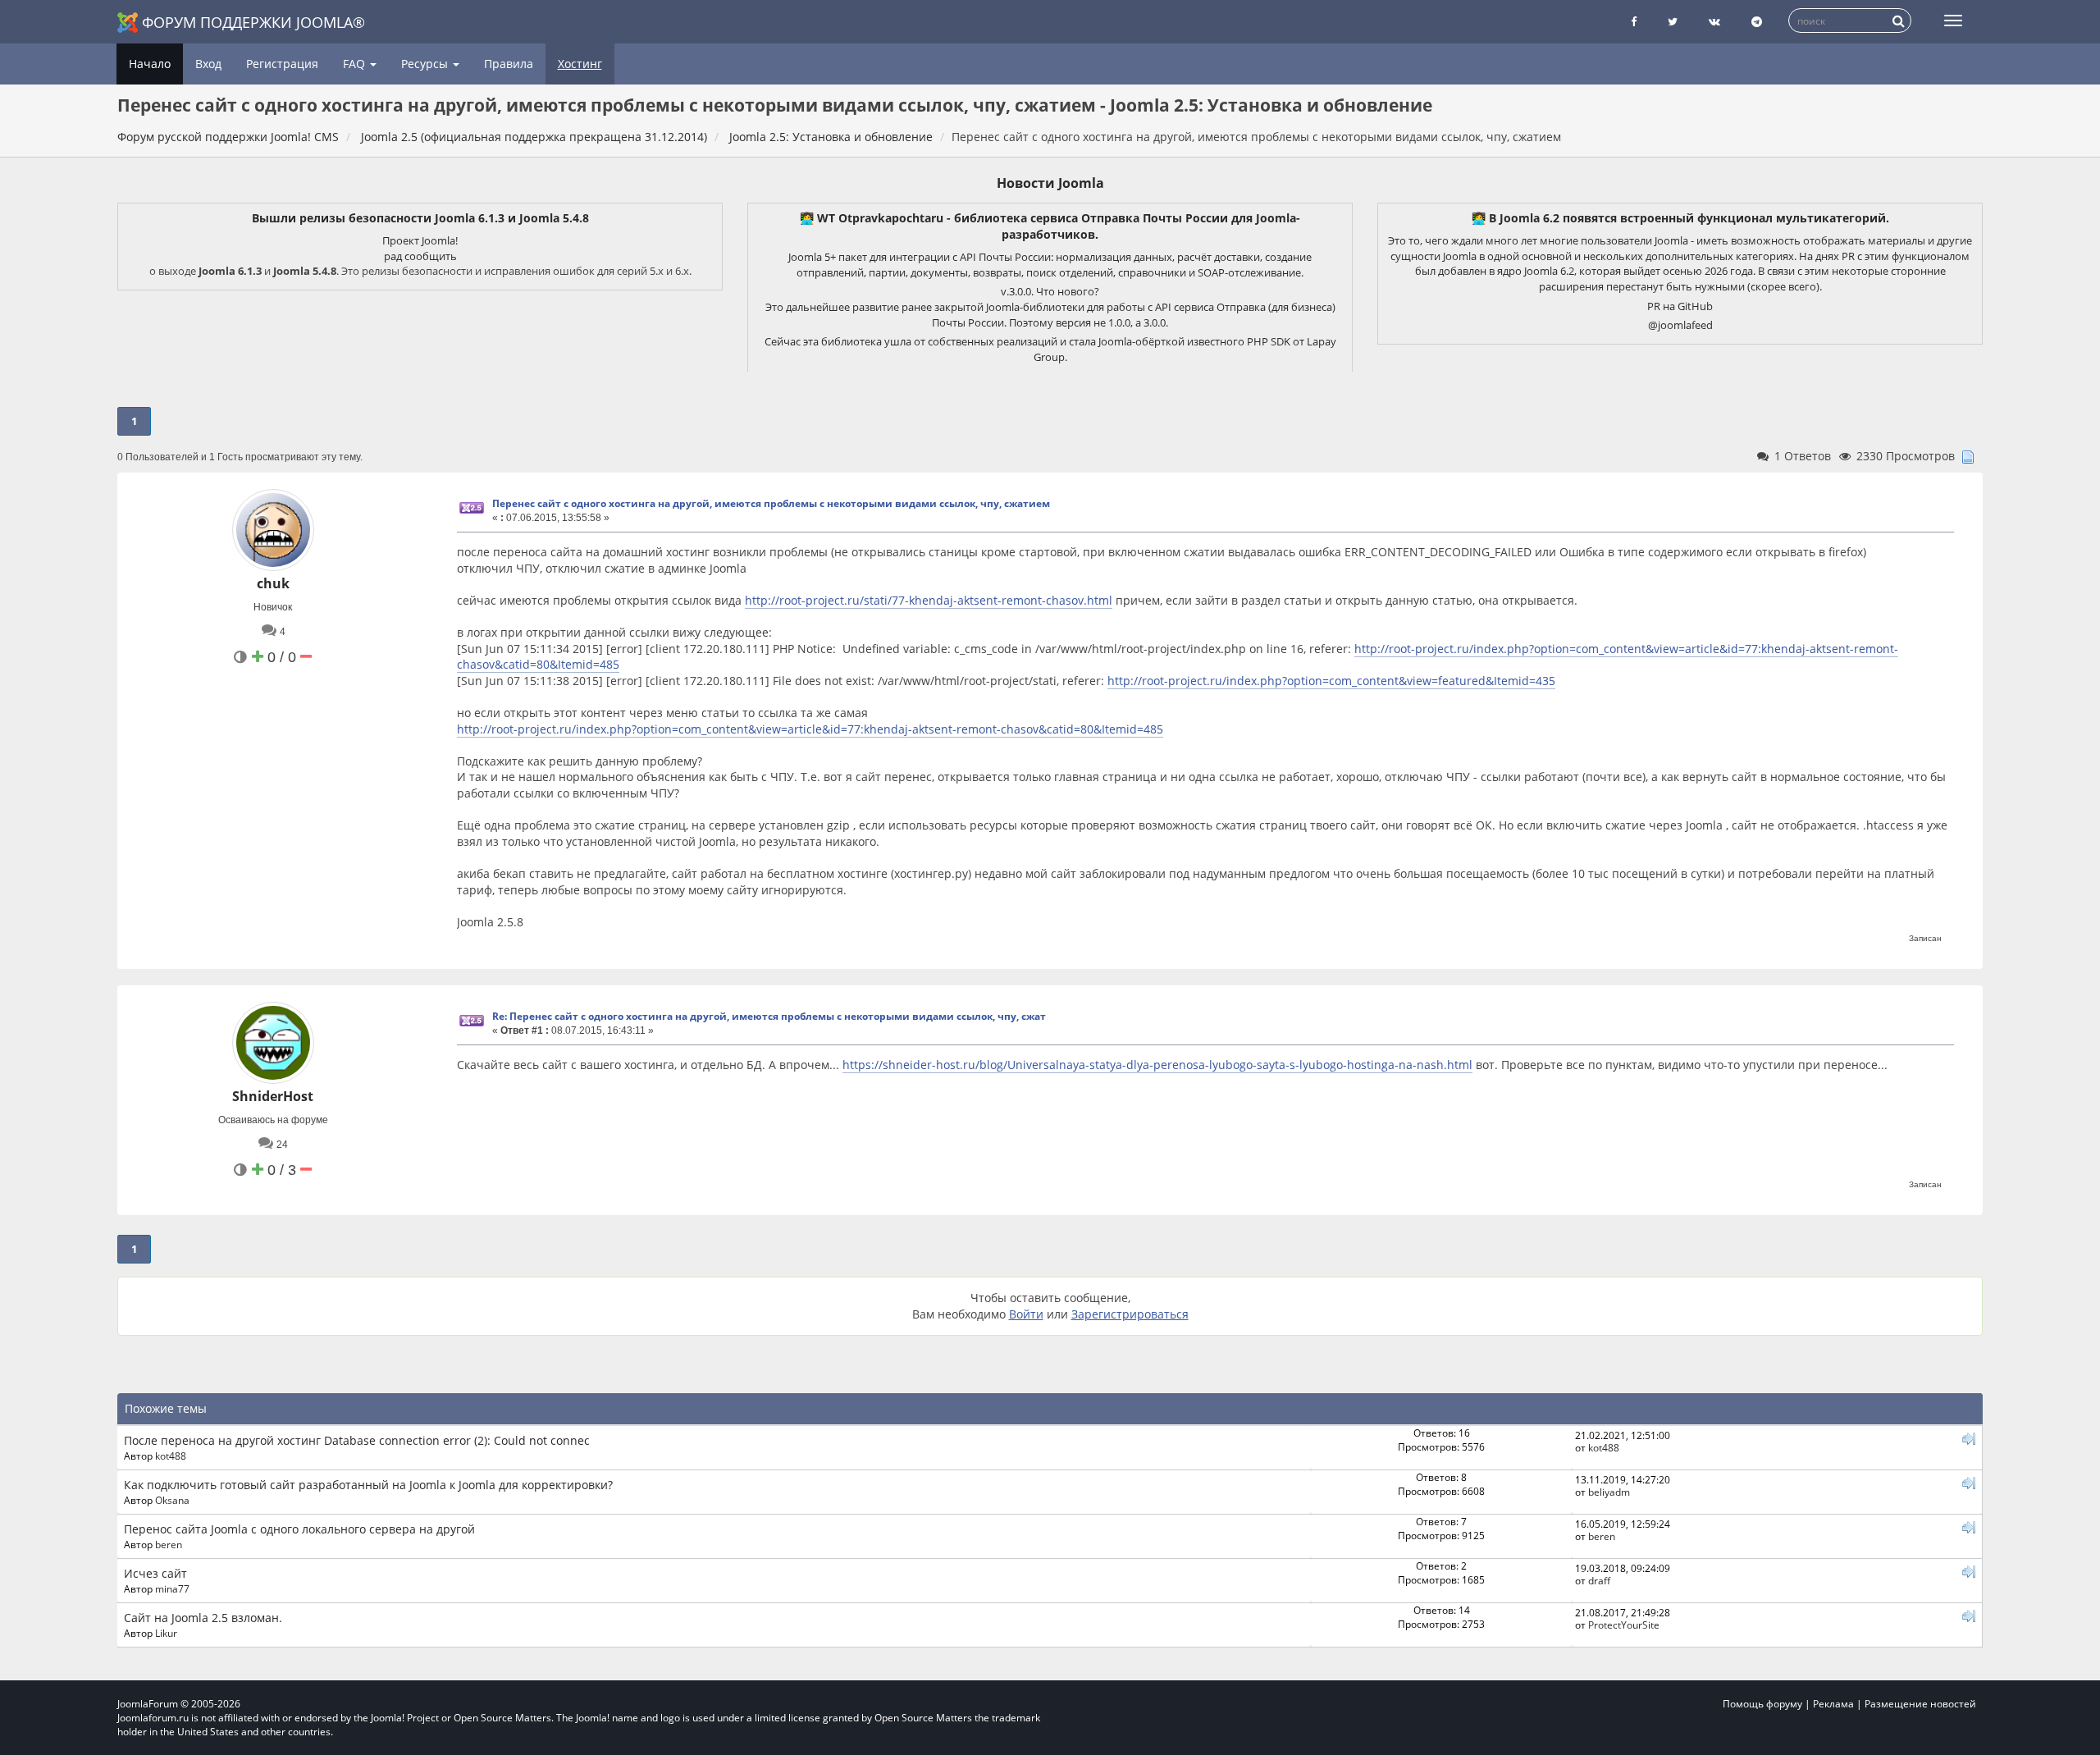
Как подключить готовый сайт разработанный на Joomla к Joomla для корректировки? (368, 1485)
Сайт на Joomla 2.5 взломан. (203, 1618)
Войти (1026, 1314)
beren (169, 1544)
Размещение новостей (1920, 1704)
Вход (208, 64)
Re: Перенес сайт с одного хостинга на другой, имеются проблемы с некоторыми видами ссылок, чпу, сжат (769, 1016)
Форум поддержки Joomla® (253, 22)
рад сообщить (420, 256)
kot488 (171, 1456)
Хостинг (580, 64)
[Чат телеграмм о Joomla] (1757, 22)
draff (1599, 1580)
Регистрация (282, 64)
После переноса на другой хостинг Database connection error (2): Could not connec (357, 1440)
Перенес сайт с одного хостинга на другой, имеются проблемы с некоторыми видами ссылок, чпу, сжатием (771, 503)
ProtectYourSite (1624, 1625)
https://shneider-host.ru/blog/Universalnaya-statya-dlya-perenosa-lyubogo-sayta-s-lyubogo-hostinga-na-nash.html (1157, 1065)
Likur (166, 1633)
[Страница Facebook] (1634, 22)
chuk (273, 583)
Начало (150, 64)
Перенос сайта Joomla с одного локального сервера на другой (299, 1529)
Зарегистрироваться (1130, 1314)
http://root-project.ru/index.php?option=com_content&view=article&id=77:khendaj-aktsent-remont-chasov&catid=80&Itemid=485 (810, 729)
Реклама (1833, 1704)
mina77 (172, 1588)
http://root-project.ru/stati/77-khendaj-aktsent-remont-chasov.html (929, 600)
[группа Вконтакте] (1714, 22)
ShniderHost (273, 1096)
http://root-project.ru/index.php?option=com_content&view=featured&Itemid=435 (1331, 681)
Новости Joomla (1050, 183)
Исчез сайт (155, 1573)
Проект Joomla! (420, 240)
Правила (509, 64)
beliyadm (1609, 1492)
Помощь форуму (1762, 1704)
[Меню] (1953, 21)
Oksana (172, 1500)
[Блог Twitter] (1673, 22)
